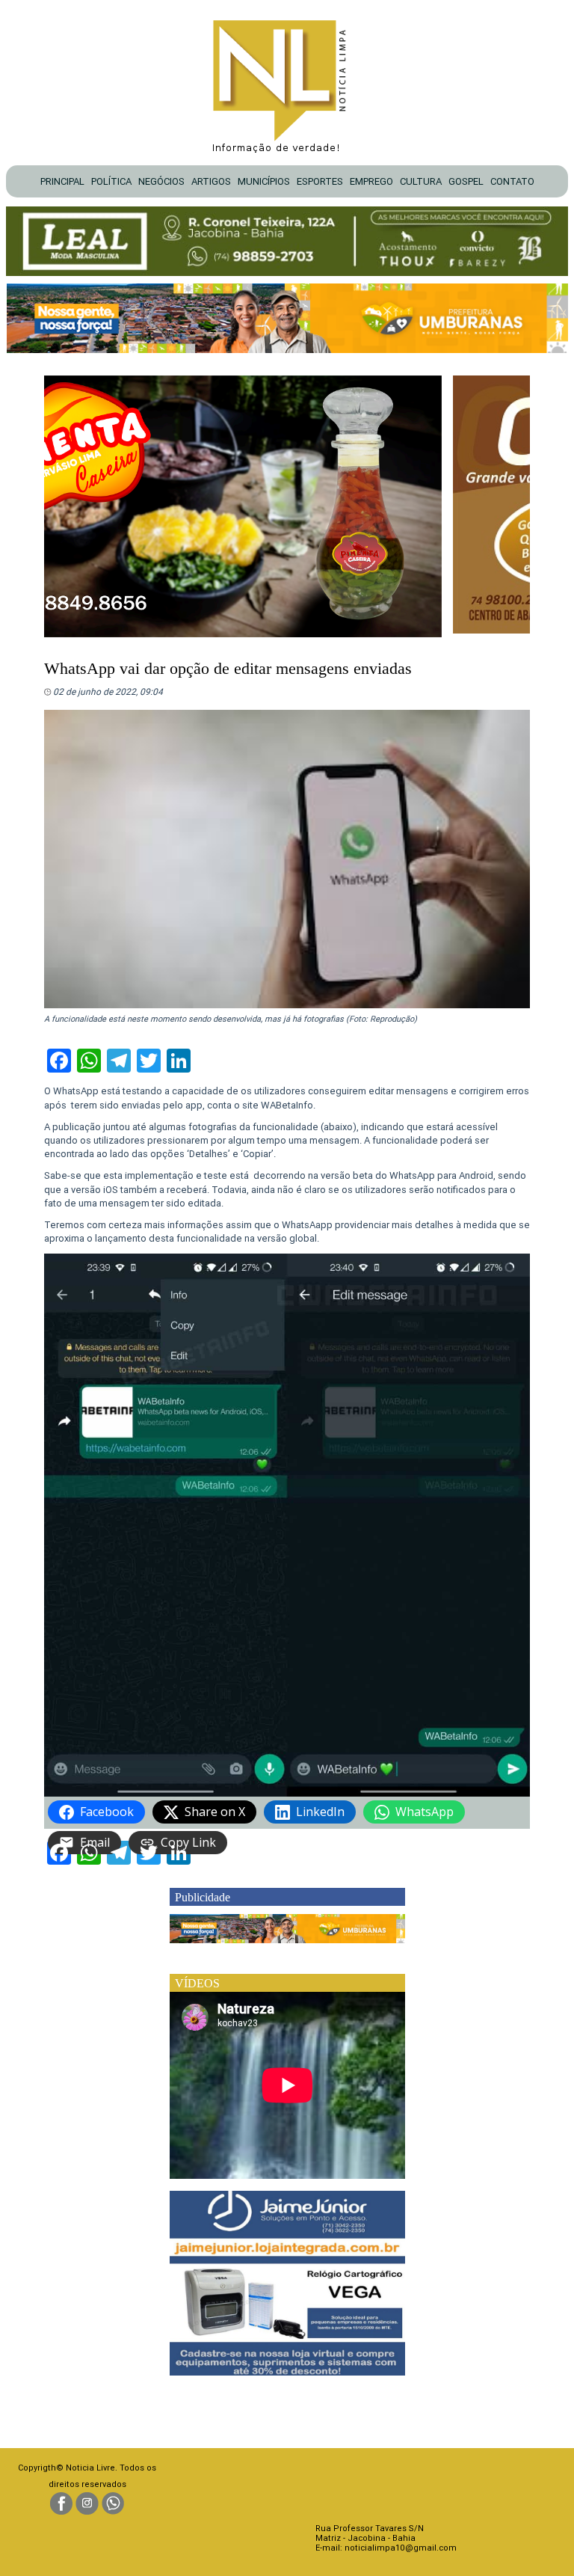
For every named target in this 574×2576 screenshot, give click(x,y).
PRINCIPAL (62, 181)
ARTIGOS (211, 181)
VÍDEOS (197, 1983)
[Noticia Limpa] (287, 82)
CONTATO (512, 181)
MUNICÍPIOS (264, 181)
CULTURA (421, 181)
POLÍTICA (111, 181)
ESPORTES (320, 181)
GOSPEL (466, 181)
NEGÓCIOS (161, 181)
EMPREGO (371, 181)
